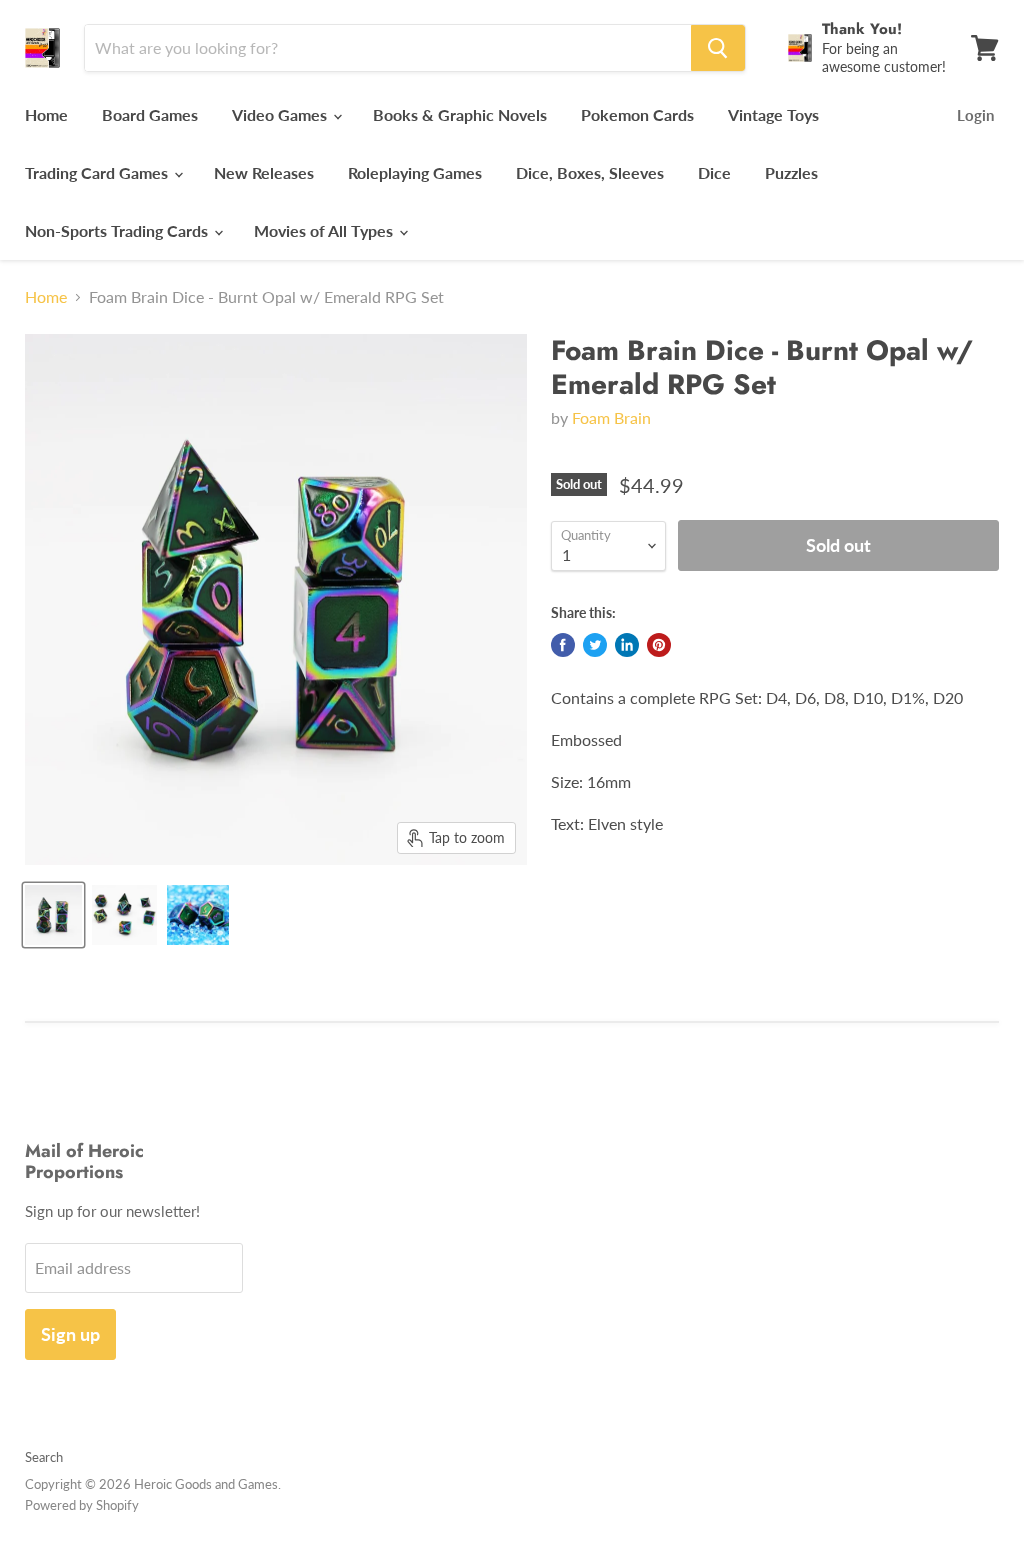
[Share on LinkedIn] (627, 645)
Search (44, 1457)
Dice (714, 172)
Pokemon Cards (637, 114)
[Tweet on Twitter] (595, 645)
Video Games (281, 114)
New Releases (264, 172)
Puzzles (791, 172)
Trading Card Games (98, 172)
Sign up (70, 1334)
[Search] (718, 48)
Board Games (150, 114)
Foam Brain (611, 417)
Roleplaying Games (415, 172)
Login (975, 115)
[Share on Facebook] (563, 645)
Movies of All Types (325, 230)
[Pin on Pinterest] (659, 645)
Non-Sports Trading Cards (118, 230)
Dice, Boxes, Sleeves (590, 172)
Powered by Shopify (82, 1505)
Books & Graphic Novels (460, 114)
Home (46, 114)
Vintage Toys (773, 114)
